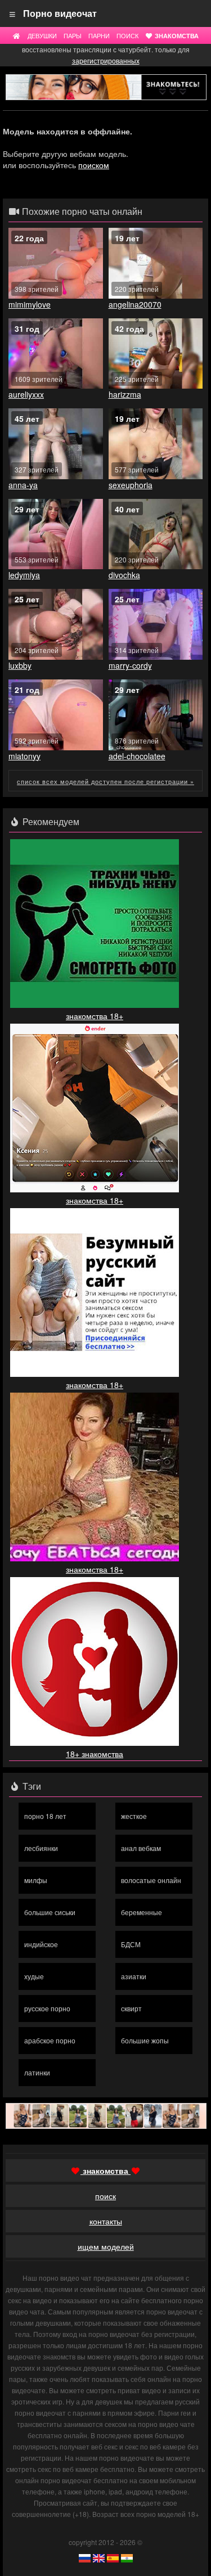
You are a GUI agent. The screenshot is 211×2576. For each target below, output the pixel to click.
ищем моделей (106, 2246)
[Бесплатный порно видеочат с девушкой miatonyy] (56, 715)
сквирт (131, 2008)
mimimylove (30, 304)
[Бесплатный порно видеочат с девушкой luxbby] (56, 624)
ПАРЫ (73, 35)
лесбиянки (41, 1848)
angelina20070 (135, 304)
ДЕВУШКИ (42, 35)
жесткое (134, 1816)
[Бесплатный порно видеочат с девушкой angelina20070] (156, 263)
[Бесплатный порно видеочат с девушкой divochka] (156, 534)
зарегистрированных (106, 60)
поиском (94, 165)
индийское (41, 1944)
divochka (124, 575)
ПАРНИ (99, 35)
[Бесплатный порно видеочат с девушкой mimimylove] (56, 263)
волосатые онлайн (151, 1880)
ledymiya (24, 575)
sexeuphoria (131, 485)
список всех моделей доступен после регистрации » (105, 781)
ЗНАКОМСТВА (176, 35)
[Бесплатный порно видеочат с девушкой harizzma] (156, 354)
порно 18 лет (45, 1816)
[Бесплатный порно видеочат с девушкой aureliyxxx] (56, 354)
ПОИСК (127, 35)
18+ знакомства (95, 1754)
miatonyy (24, 756)
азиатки (134, 1976)
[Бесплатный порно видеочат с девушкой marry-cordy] (156, 624)
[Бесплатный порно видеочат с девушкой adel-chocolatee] (156, 715)
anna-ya (23, 485)
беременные (142, 1912)
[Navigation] (13, 13)
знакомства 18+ (95, 1016)
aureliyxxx (26, 394)
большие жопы (145, 2040)
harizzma (125, 394)
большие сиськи (50, 1912)
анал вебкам (141, 1848)
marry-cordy (130, 665)
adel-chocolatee (137, 756)
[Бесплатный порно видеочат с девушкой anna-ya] (56, 444)
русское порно (47, 2008)
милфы (36, 1880)
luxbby (20, 665)
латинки (37, 2072)
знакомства (105, 2170)
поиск (105, 2196)
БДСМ (131, 1944)
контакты (106, 2221)
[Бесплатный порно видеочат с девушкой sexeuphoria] (156, 444)
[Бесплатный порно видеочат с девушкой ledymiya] (56, 534)
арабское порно (50, 2040)
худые (34, 1976)
